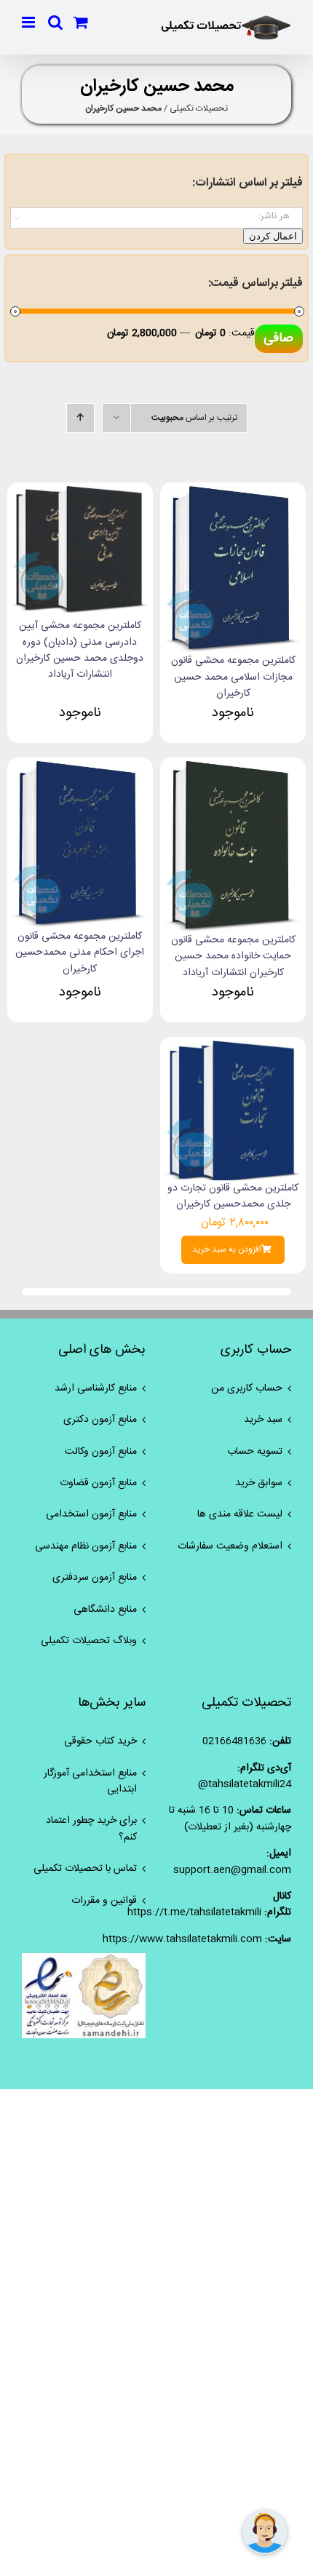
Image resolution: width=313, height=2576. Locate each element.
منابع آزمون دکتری (100, 1420)
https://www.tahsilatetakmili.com (182, 1939)
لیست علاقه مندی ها (240, 1514)
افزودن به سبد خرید (227, 1250)
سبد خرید (263, 1420)
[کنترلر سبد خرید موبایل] (81, 22)
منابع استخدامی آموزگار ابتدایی (90, 1782)
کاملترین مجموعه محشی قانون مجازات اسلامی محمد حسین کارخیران (233, 677)
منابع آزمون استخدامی (91, 1514)
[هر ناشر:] (156, 216)
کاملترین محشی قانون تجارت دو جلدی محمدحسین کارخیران (233, 1196)
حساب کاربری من (247, 1388)
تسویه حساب (255, 1452)
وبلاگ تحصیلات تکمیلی (89, 1641)
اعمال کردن (273, 236)
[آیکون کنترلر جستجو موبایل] (55, 22)
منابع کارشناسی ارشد (96, 1388)
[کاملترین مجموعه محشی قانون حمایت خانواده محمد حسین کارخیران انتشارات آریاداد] (233, 769)
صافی (278, 338)
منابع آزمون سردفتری (95, 1578)
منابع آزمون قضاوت (98, 1483)
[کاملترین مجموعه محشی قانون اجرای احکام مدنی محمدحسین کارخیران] (80, 769)
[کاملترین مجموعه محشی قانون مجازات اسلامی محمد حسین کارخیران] (233, 494)
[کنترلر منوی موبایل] (29, 22)
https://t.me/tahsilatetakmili (194, 1912)
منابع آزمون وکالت (101, 1452)
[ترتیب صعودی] (80, 418)
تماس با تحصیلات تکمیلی (85, 1869)
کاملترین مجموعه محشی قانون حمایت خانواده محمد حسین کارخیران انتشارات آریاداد (233, 957)
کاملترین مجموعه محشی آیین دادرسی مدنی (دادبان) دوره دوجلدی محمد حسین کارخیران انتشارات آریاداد (80, 650)
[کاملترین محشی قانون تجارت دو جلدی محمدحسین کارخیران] (233, 1049)
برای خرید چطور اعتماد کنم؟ (91, 1829)
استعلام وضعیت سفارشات (230, 1546)
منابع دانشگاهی (105, 1610)
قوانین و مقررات (104, 1901)
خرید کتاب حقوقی (100, 1741)
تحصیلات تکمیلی (199, 108)
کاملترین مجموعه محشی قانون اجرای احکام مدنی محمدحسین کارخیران (80, 953)
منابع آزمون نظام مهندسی (86, 1546)
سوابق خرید (259, 1483)
